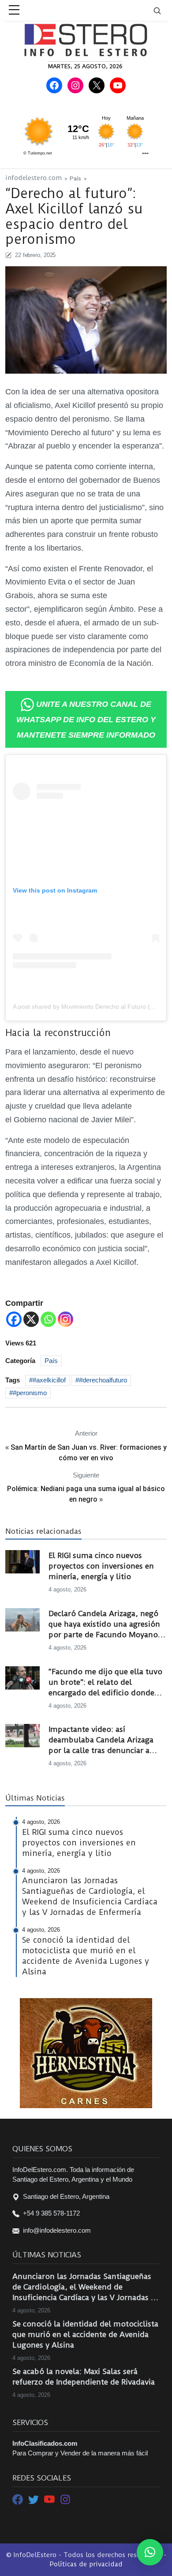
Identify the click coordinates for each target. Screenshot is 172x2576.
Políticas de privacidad (86, 2564)
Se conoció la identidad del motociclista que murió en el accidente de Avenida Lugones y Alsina (85, 2334)
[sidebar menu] (14, 11)
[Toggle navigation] (163, 10)
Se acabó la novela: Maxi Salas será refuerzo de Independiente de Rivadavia (84, 2377)
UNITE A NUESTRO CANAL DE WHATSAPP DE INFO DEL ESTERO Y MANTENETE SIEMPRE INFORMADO (86, 720)
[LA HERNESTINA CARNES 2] (86, 2052)
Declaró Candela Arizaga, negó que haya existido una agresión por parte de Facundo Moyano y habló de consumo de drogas (106, 1624)
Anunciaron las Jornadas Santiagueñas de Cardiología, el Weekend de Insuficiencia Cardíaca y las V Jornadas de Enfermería (86, 2287)
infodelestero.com (34, 178)
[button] (150, 2552)
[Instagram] (65, 1319)
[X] (31, 1319)
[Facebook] (14, 1319)
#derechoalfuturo (103, 1380)
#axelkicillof (49, 1380)
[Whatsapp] (48, 1319)
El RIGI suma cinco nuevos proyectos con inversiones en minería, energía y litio (101, 1566)
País (75, 178)
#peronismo (30, 1393)
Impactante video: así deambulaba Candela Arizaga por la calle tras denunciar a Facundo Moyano (101, 1740)
